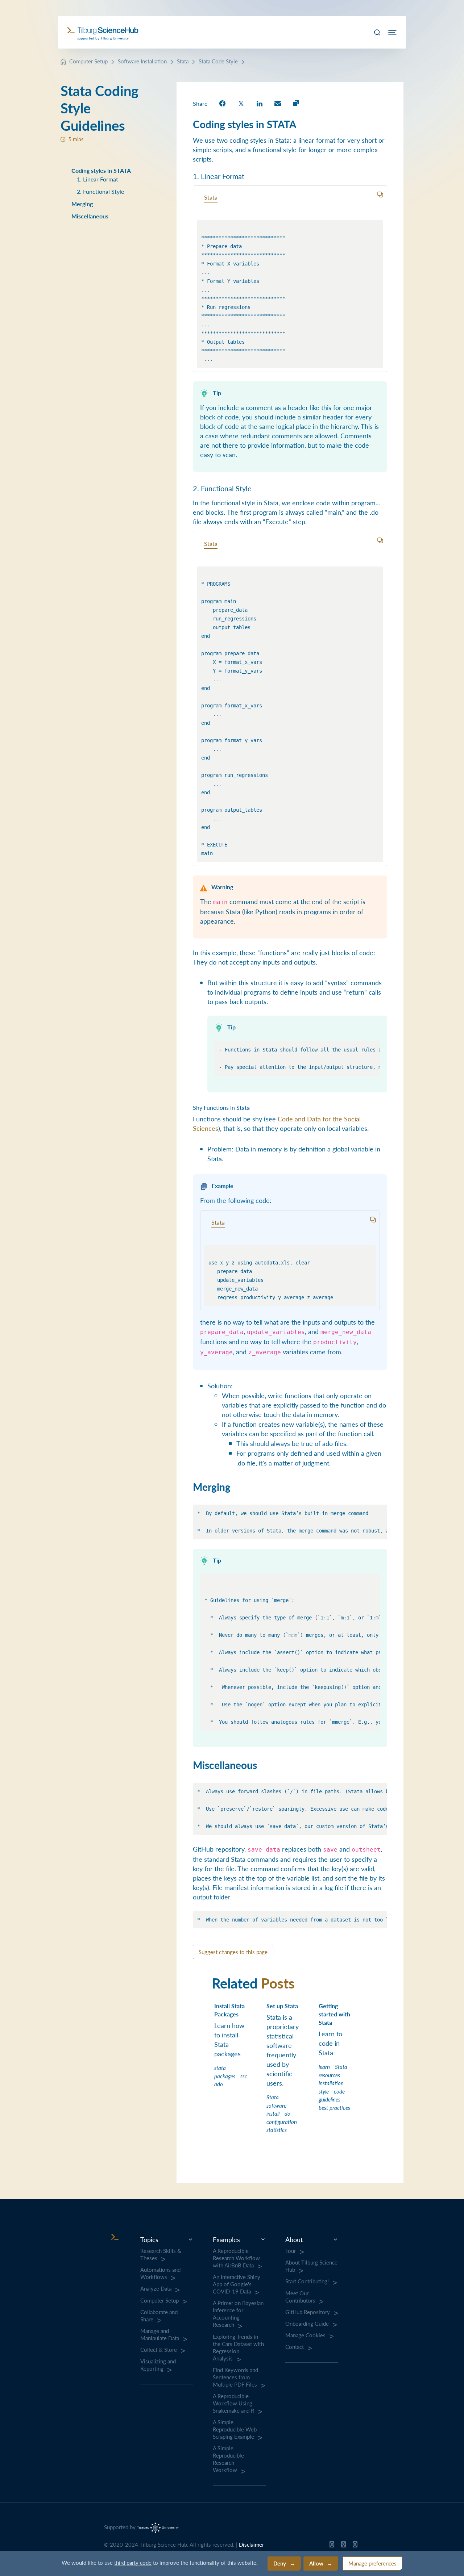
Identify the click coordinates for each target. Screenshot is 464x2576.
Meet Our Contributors (300, 2297)
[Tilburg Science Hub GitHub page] (332, 2546)
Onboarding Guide (307, 2324)
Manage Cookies (305, 2335)
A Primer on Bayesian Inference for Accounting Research (238, 2314)
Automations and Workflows (160, 2273)
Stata (183, 61)
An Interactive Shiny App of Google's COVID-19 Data (237, 2284)
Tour (291, 2251)
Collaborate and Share (159, 2316)
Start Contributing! (307, 2281)
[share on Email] (278, 103)
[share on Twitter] (241, 103)
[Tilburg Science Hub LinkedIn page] (355, 2546)
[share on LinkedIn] (260, 103)
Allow (316, 2563)
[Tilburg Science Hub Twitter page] (343, 2546)
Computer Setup (88, 61)
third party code (133, 2562)
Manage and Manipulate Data (160, 2334)
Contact (295, 2347)
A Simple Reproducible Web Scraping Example (235, 2429)
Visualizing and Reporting (158, 2365)
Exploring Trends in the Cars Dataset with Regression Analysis (238, 2347)
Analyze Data (156, 2288)
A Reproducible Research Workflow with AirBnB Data (236, 2258)
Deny (280, 2563)
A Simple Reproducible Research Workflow (228, 2459)
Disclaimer (251, 2544)
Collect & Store (159, 2350)
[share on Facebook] (222, 103)
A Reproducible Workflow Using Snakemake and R (233, 2403)
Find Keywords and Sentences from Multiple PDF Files (235, 2377)
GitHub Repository (308, 2312)
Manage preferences (372, 2563)
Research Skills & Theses (161, 2254)
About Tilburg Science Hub (311, 2266)
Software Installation (142, 61)
